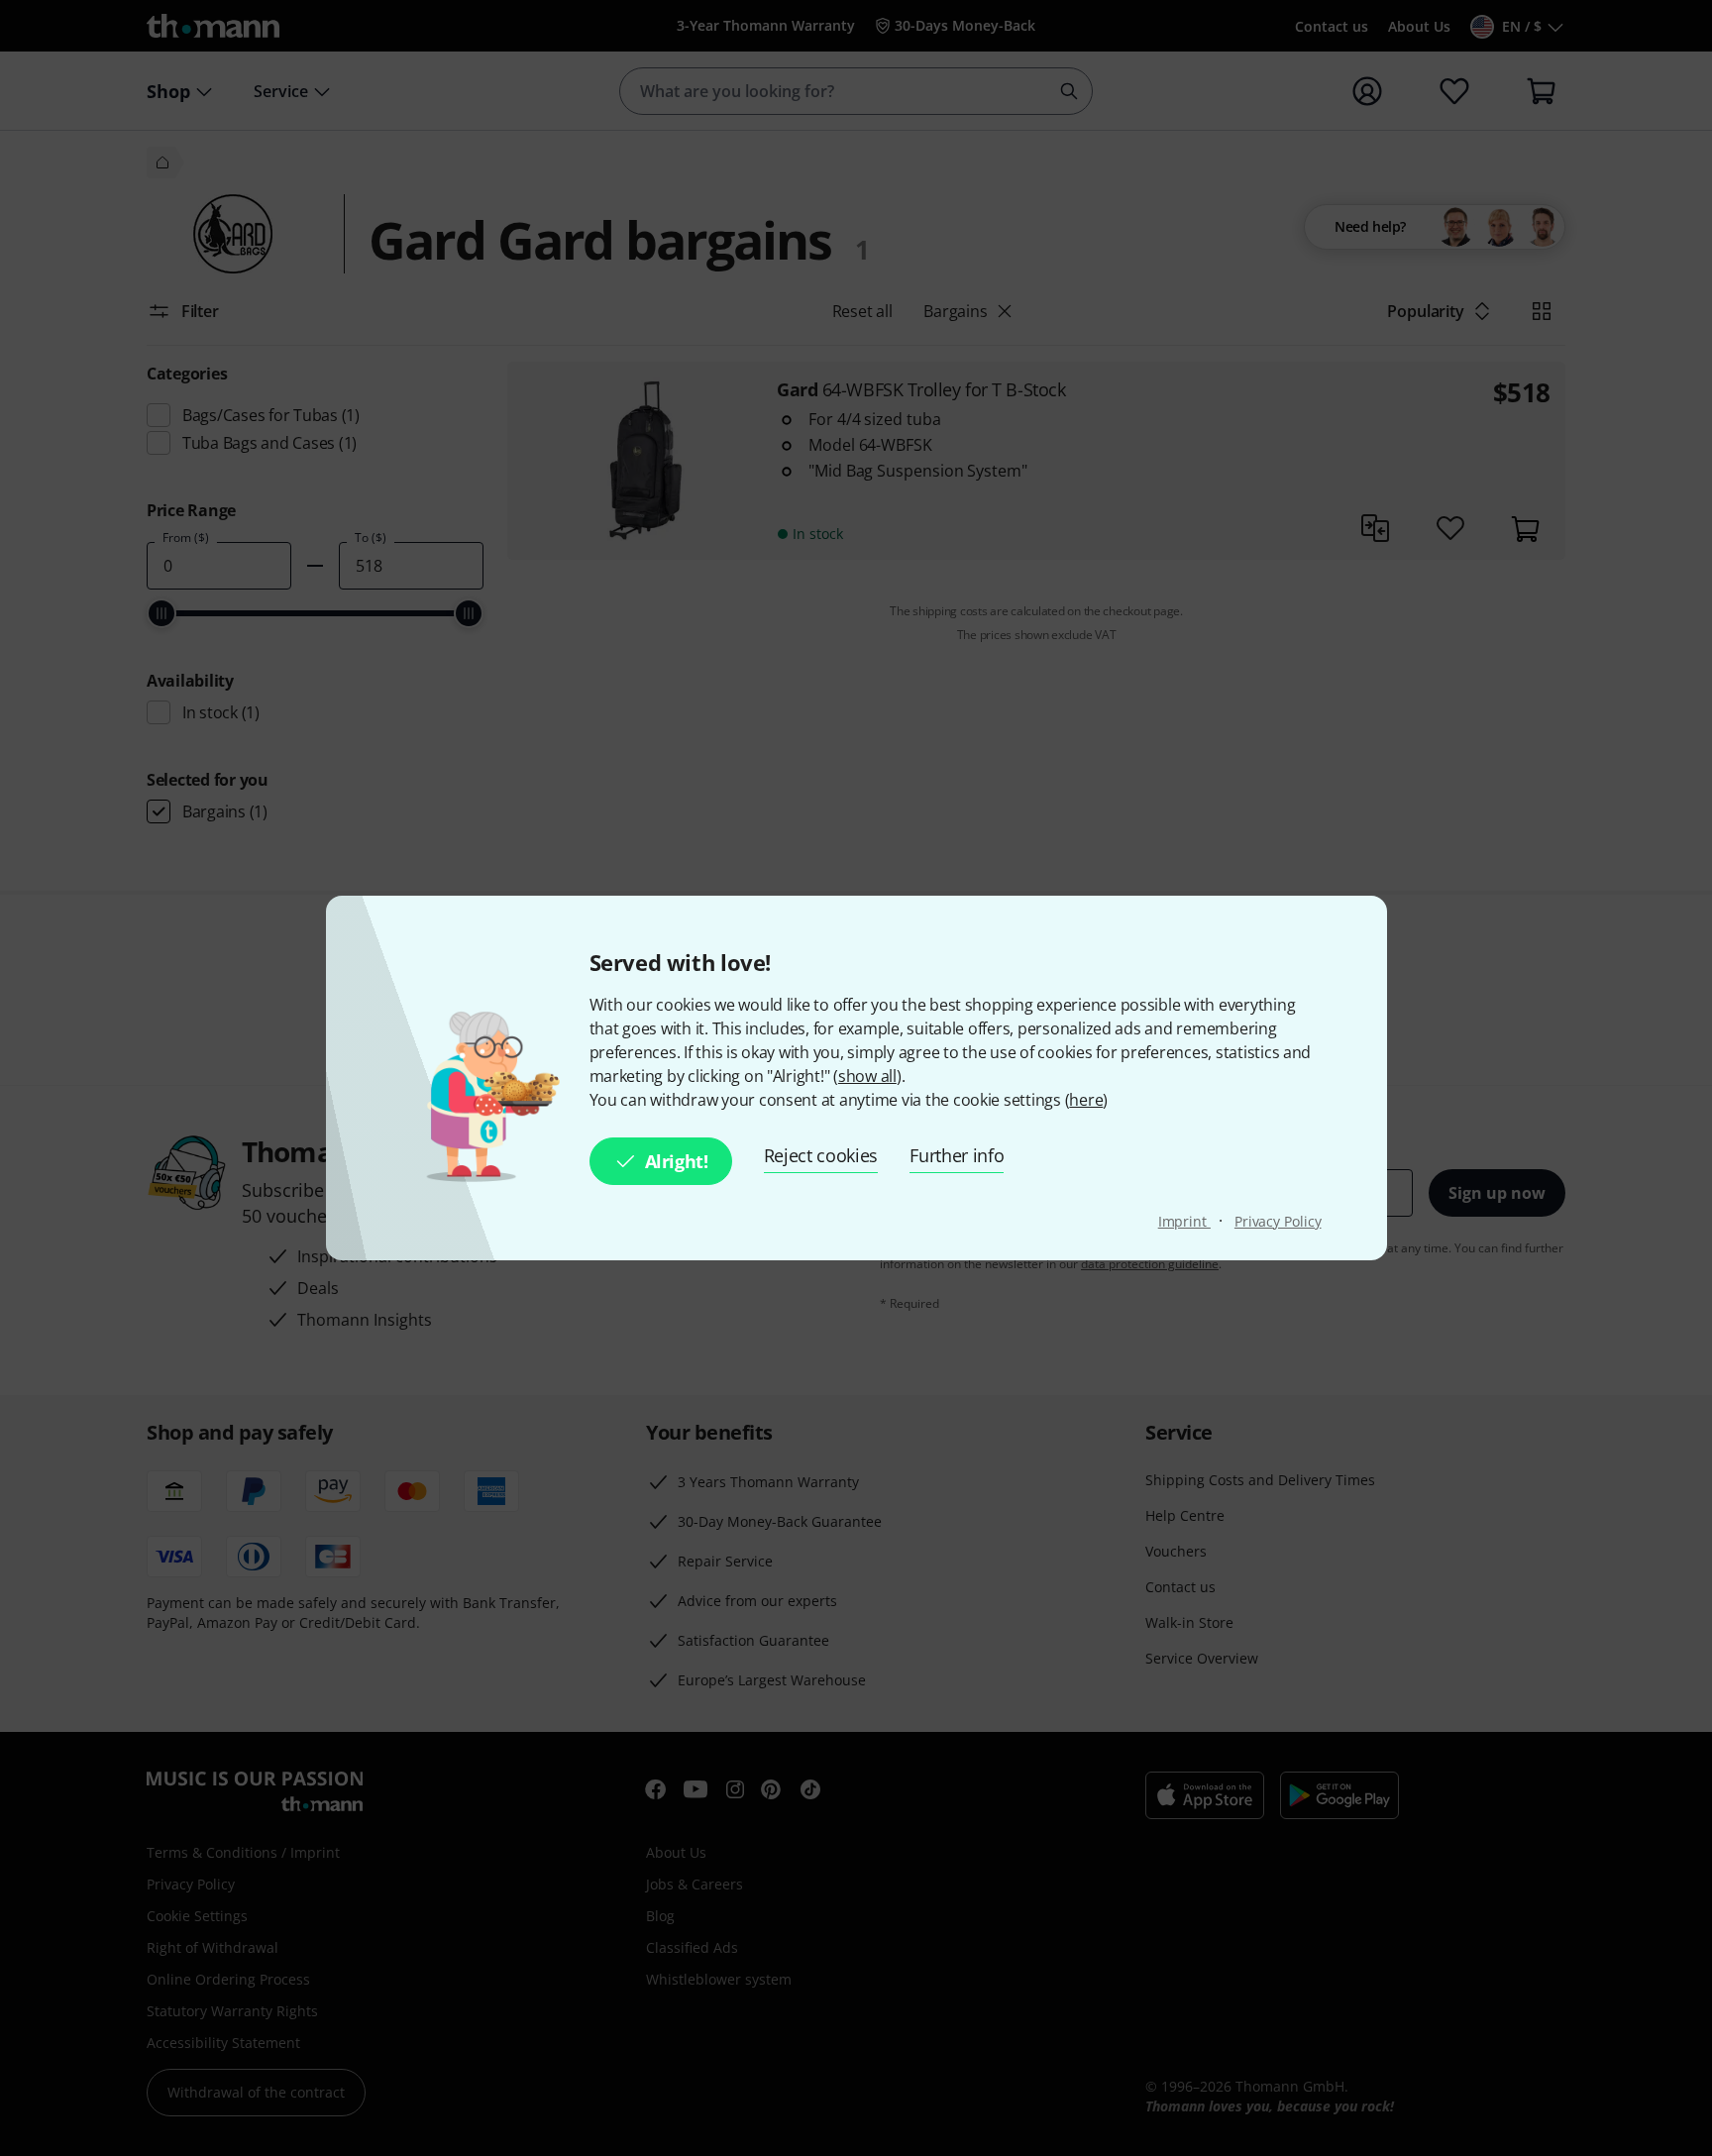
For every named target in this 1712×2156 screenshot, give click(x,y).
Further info (957, 1155)
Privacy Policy (1278, 1221)
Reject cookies (821, 1155)
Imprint (1184, 1221)
